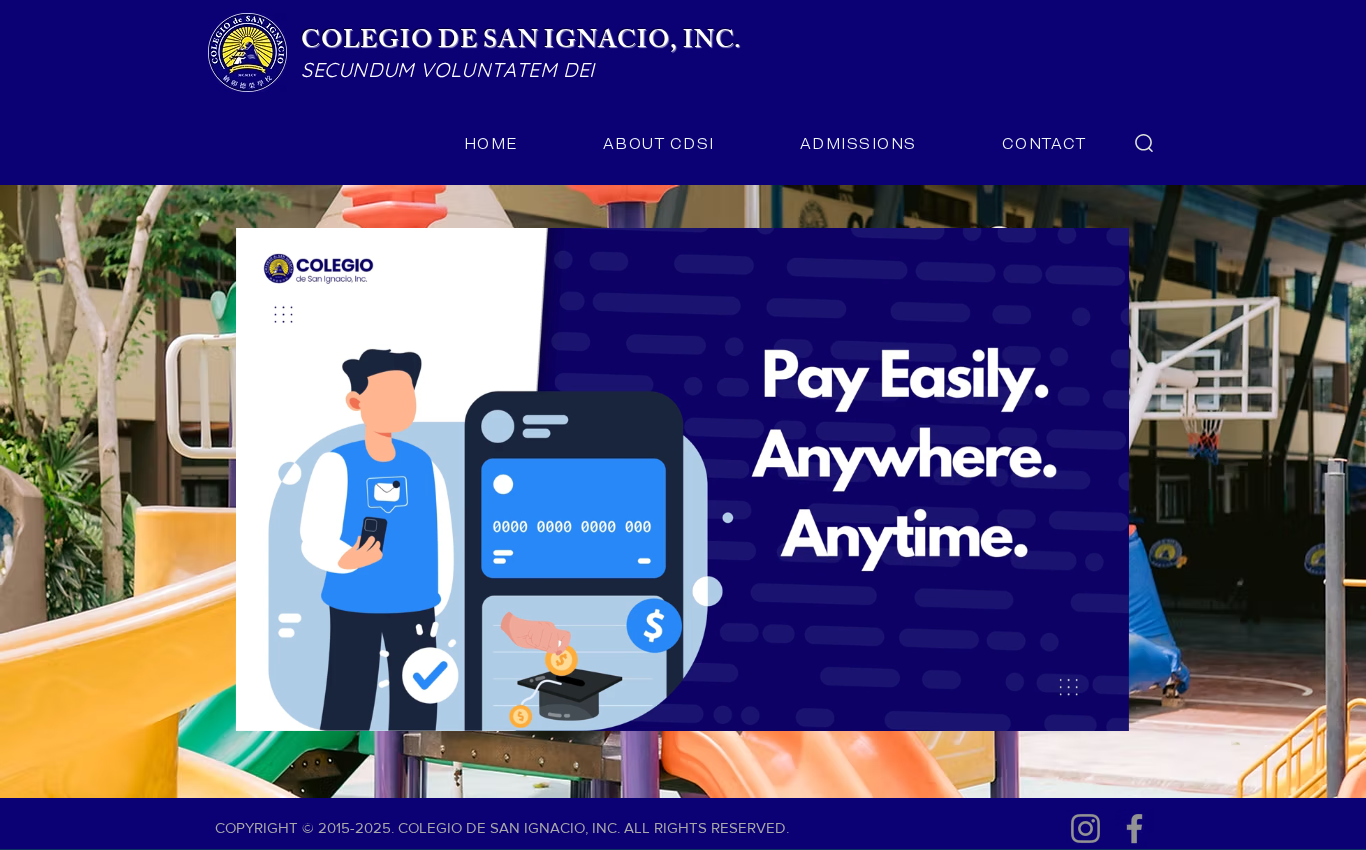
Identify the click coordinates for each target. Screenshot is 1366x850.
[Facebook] (1134, 828)
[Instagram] (1085, 828)
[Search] (1144, 143)
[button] (1103, 709)
